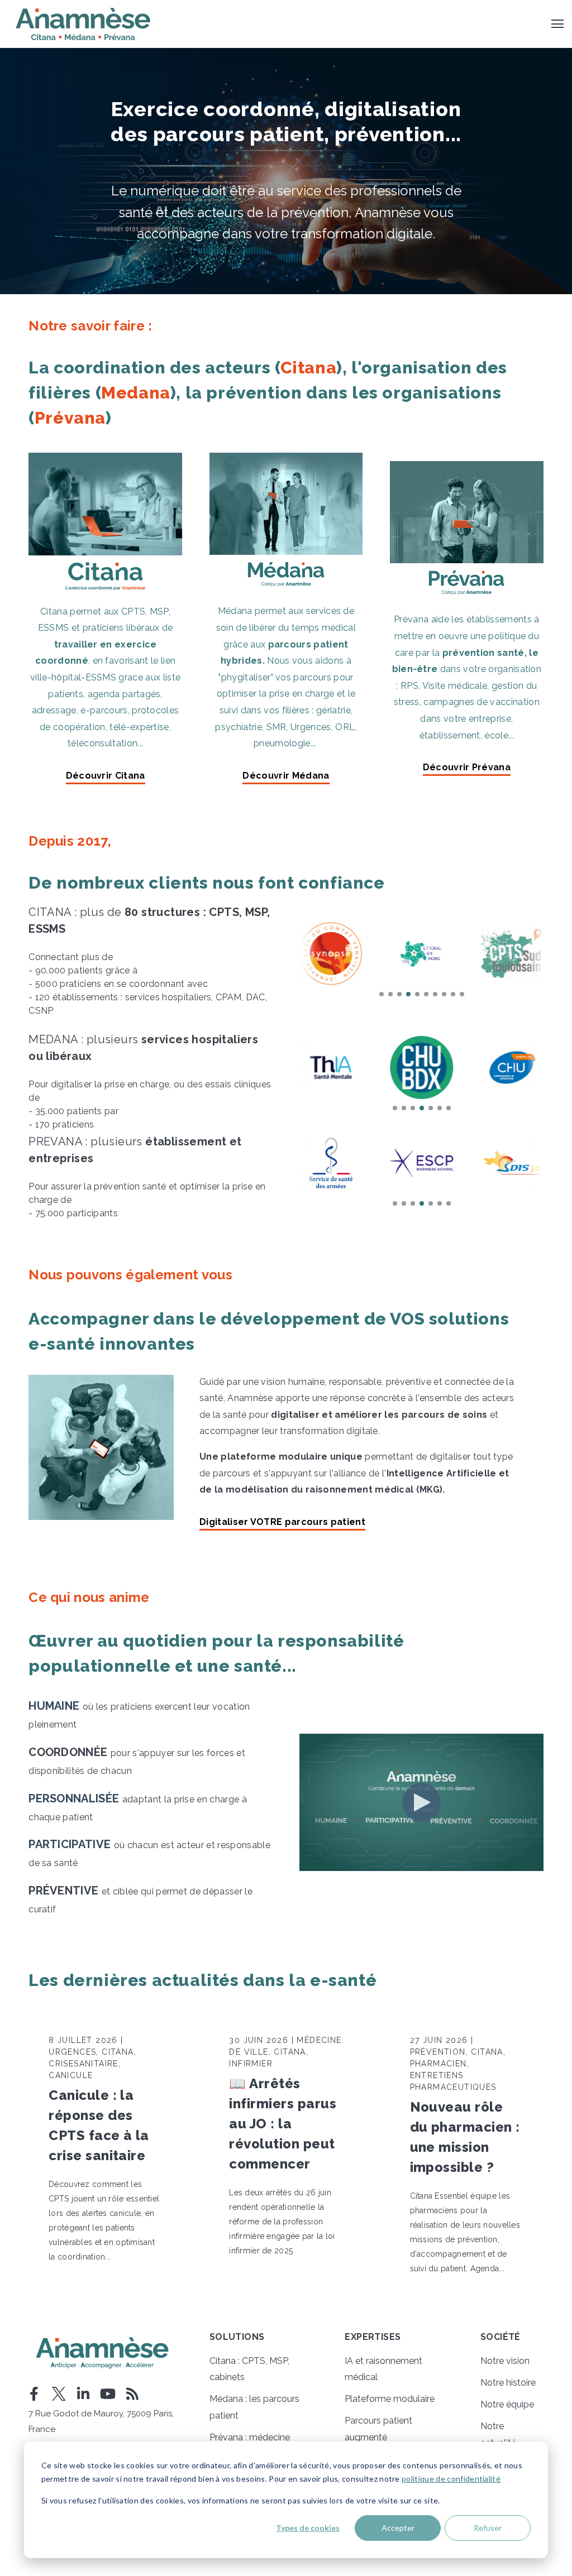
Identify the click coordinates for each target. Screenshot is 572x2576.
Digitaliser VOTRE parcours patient (282, 1522)
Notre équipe (507, 2404)
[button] (382, 994)
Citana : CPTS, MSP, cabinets (249, 2369)
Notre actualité (498, 2435)
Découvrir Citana (106, 776)
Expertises (373, 2337)
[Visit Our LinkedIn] (83, 2394)
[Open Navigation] (557, 24)
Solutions (237, 2337)
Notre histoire (508, 2383)
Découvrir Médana (286, 776)
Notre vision (505, 2361)
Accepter (398, 2528)
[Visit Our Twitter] (59, 2394)
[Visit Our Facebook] (34, 2394)
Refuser (488, 2528)
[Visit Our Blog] (132, 2394)
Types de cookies (308, 2528)
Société (500, 2337)
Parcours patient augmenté (378, 2429)
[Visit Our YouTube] (108, 2394)
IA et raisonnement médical (383, 2369)
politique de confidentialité (451, 2479)
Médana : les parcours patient (254, 2407)
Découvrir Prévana (467, 768)
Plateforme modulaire (390, 2399)
